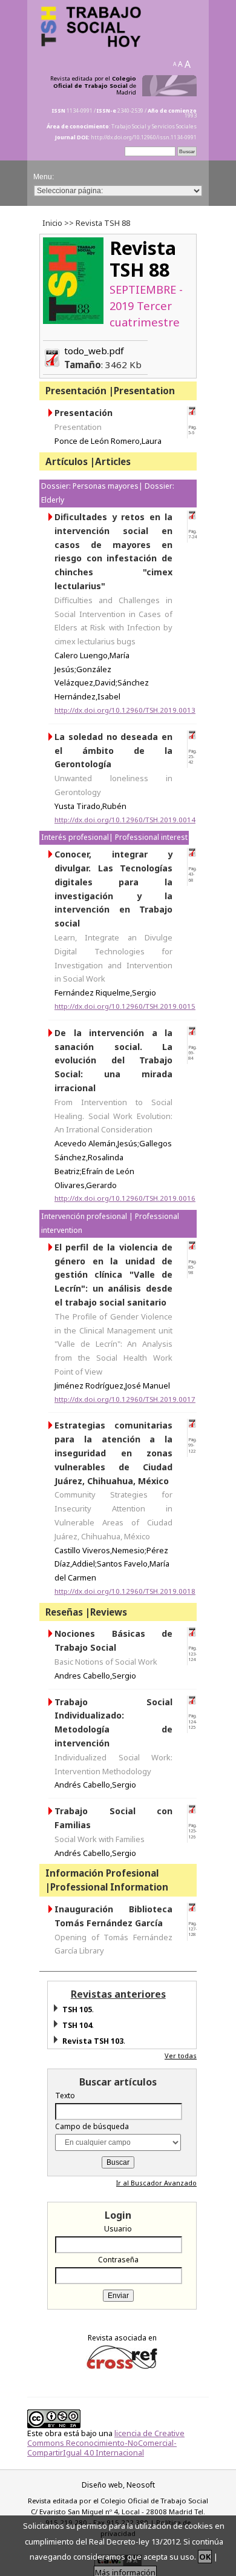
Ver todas (181, 2056)
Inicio (52, 223)
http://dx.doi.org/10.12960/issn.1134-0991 (144, 137)
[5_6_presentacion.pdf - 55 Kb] (192, 413)
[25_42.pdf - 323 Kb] (192, 737)
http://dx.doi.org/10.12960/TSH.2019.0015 (125, 1006)
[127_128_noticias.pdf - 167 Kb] (192, 1910)
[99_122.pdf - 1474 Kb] (192, 1426)
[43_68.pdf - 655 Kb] (192, 855)
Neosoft (141, 2485)
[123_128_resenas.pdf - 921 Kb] (192, 1634)
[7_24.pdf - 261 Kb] (192, 517)
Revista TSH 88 (143, 259)
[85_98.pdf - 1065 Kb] (192, 1248)
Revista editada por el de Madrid (93, 86)
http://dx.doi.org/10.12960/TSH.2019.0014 (125, 820)
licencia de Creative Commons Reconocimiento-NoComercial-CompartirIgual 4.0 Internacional (106, 2443)
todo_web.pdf (103, 358)
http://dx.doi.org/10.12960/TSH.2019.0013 (125, 710)
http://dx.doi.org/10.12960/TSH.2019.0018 (125, 1591)
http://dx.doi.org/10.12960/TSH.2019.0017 (125, 1399)
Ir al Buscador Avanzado (156, 2183)
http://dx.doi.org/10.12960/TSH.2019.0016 (125, 1198)
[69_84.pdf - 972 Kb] (192, 1033)
